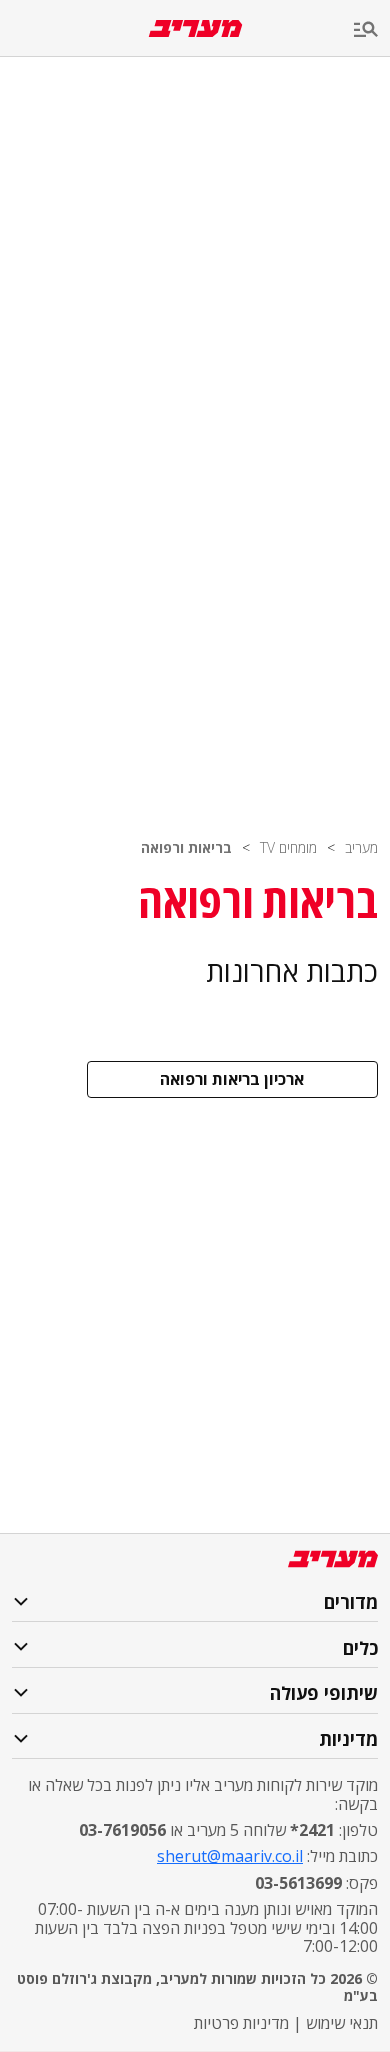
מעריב (361, 847)
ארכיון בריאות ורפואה (232, 1079)
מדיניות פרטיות (241, 2023)
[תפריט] (372, 30)
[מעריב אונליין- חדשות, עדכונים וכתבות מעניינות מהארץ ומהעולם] (195, 28)
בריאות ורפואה (186, 847)
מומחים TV (288, 847)
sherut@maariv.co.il (230, 1856)
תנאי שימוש (342, 2023)
